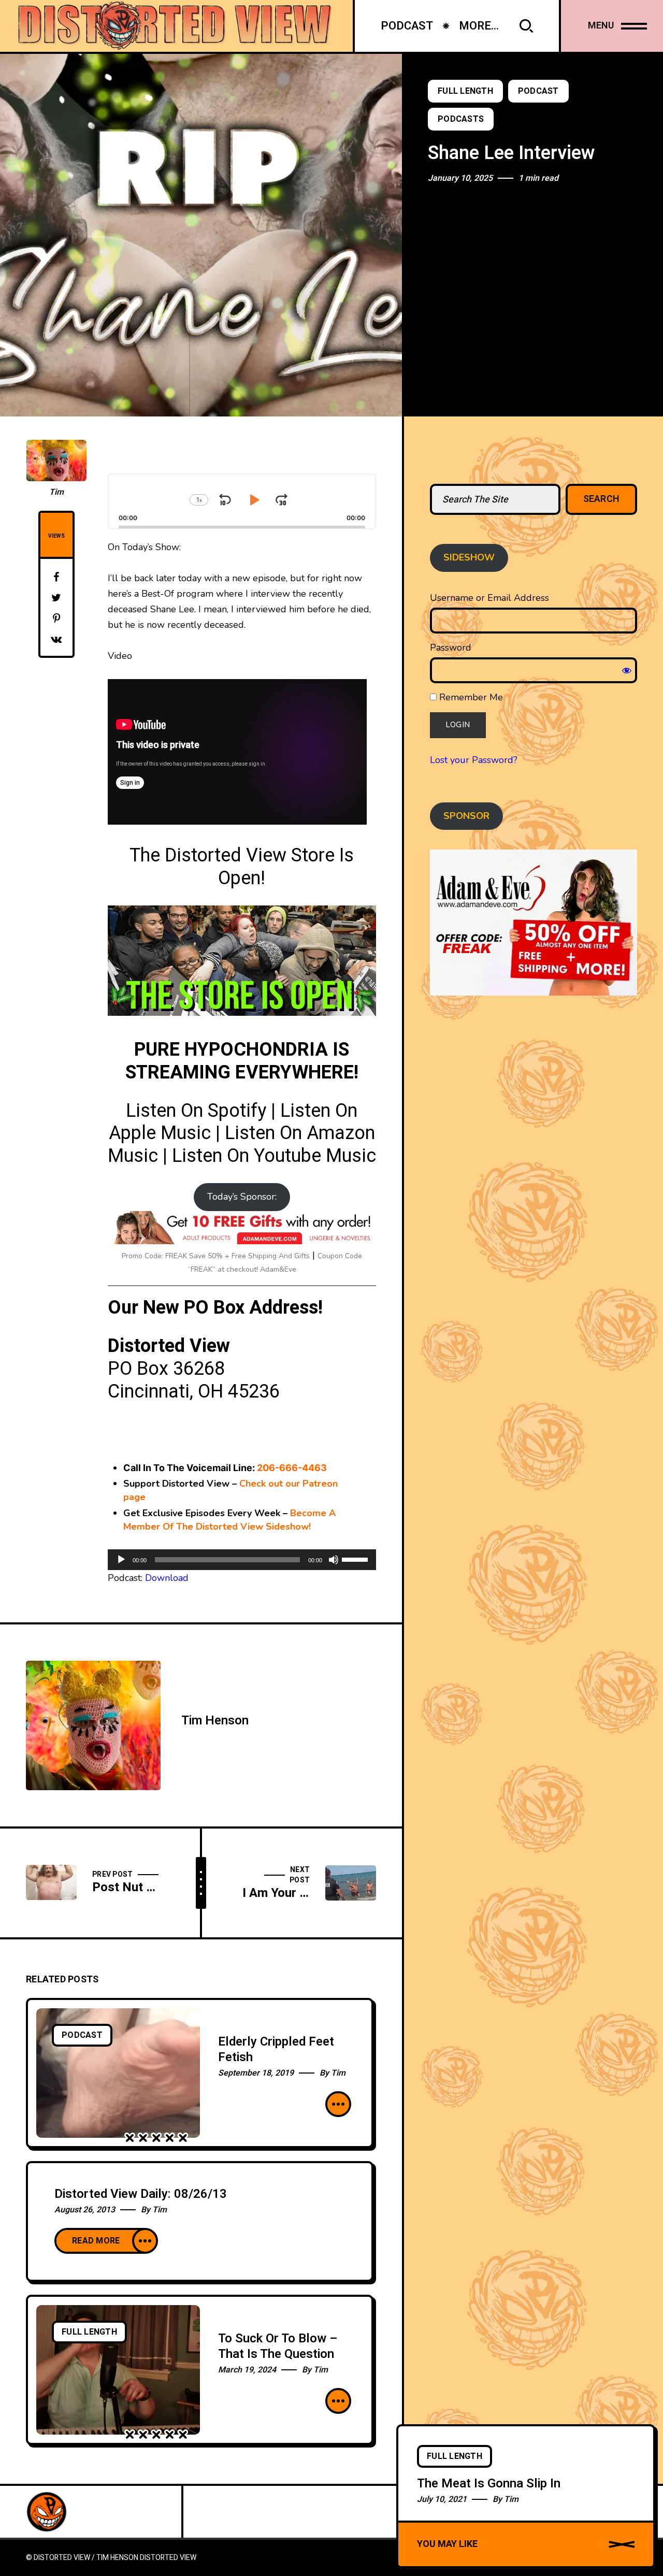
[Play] (121, 1560)
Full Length (465, 91)
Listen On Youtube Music (274, 1156)
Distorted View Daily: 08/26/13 (141, 2194)
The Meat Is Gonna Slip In (489, 2484)
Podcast (538, 91)
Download (167, 1578)
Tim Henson (215, 1721)
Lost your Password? (474, 760)
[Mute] (334, 1560)
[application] (242, 1560)
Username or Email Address (489, 598)
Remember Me (470, 697)
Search (602, 499)
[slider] (356, 1559)
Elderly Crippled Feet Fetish (276, 2049)
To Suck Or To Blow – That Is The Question (278, 2346)
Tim (56, 492)
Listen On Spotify (196, 1111)
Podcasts (461, 119)
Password (451, 647)
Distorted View (168, 2558)
